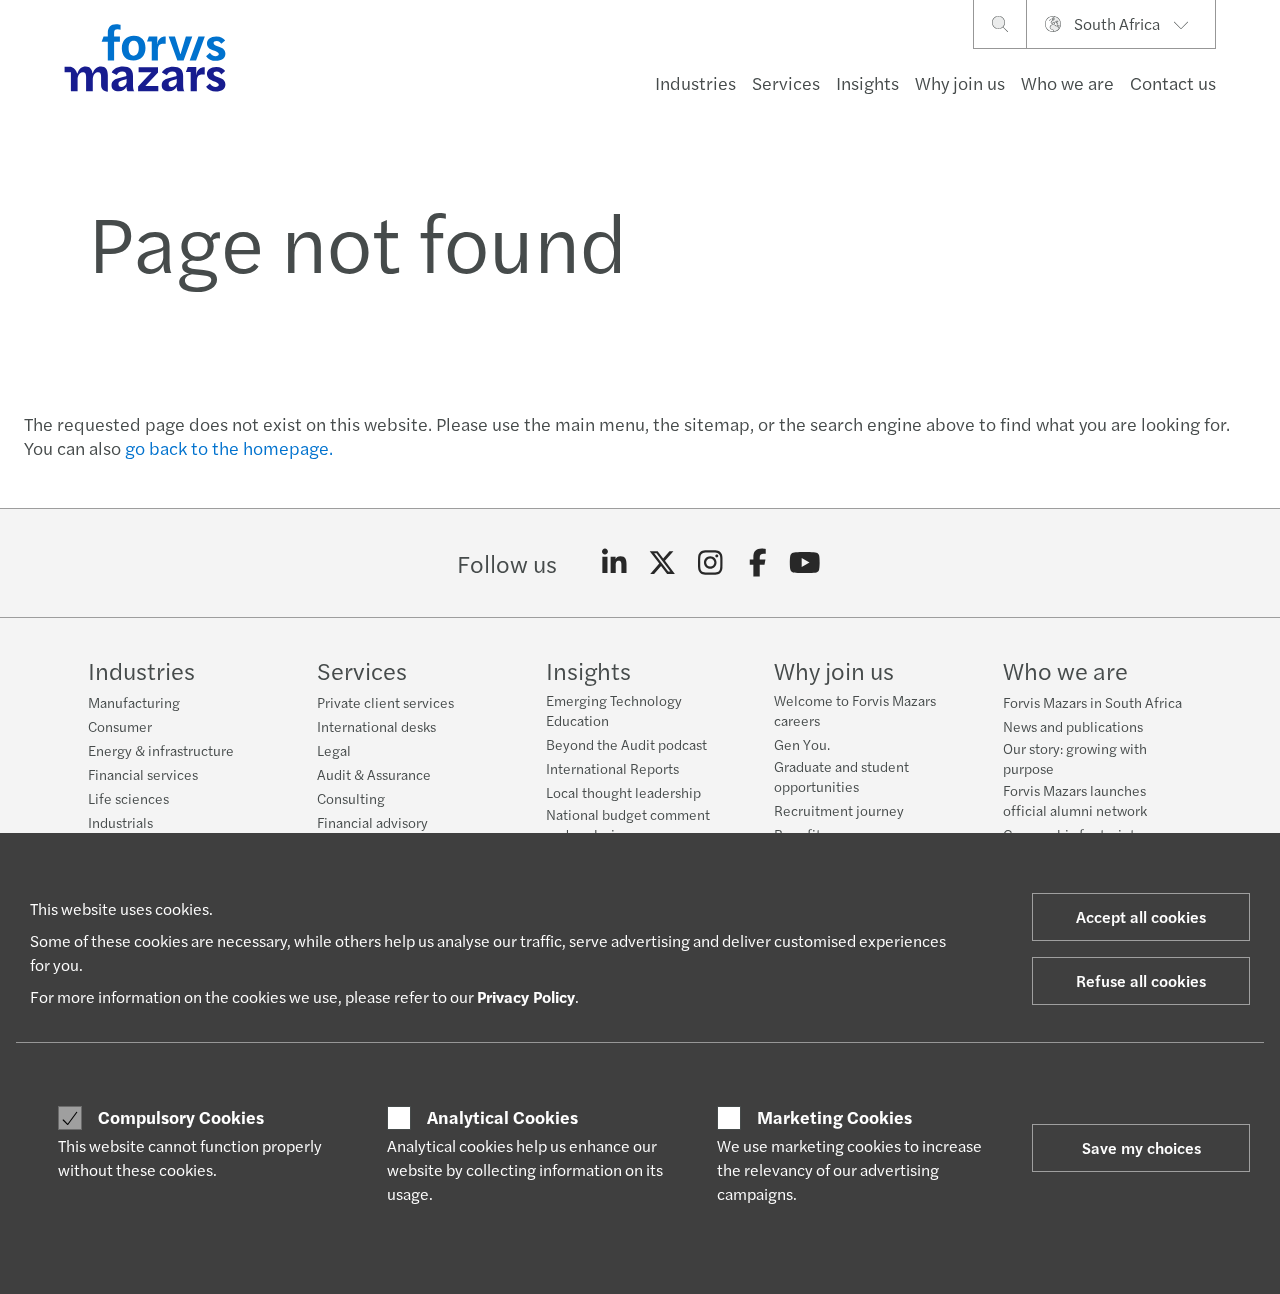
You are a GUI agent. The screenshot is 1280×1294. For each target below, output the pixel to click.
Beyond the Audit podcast (626, 744)
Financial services (143, 774)
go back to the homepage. (229, 447)
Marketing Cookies (834, 1117)
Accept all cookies (1141, 916)
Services (786, 82)
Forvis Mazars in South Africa (1092, 702)
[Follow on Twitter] (662, 563)
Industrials (120, 822)
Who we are (1067, 82)
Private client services (385, 702)
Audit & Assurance (374, 774)
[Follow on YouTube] (805, 563)
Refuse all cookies (1141, 980)
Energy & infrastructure (161, 750)
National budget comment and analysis (628, 824)
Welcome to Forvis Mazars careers (855, 710)
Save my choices (1141, 1147)
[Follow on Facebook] (757, 563)
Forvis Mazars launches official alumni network (1075, 800)
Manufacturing (134, 702)
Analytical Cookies (502, 1117)
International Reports (612, 768)
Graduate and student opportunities (841, 776)
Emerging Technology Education (614, 710)
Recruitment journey (839, 810)
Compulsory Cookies (181, 1117)
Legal (334, 750)
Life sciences (128, 798)
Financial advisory (372, 822)
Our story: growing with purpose (1075, 758)
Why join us (960, 82)
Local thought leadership (623, 792)
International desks (376, 726)
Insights (867, 82)
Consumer (120, 726)
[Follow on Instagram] (710, 563)
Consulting (351, 798)
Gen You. (802, 744)
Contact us (1173, 82)
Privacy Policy (526, 996)
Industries (695, 82)
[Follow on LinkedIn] (614, 563)
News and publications (1073, 726)
